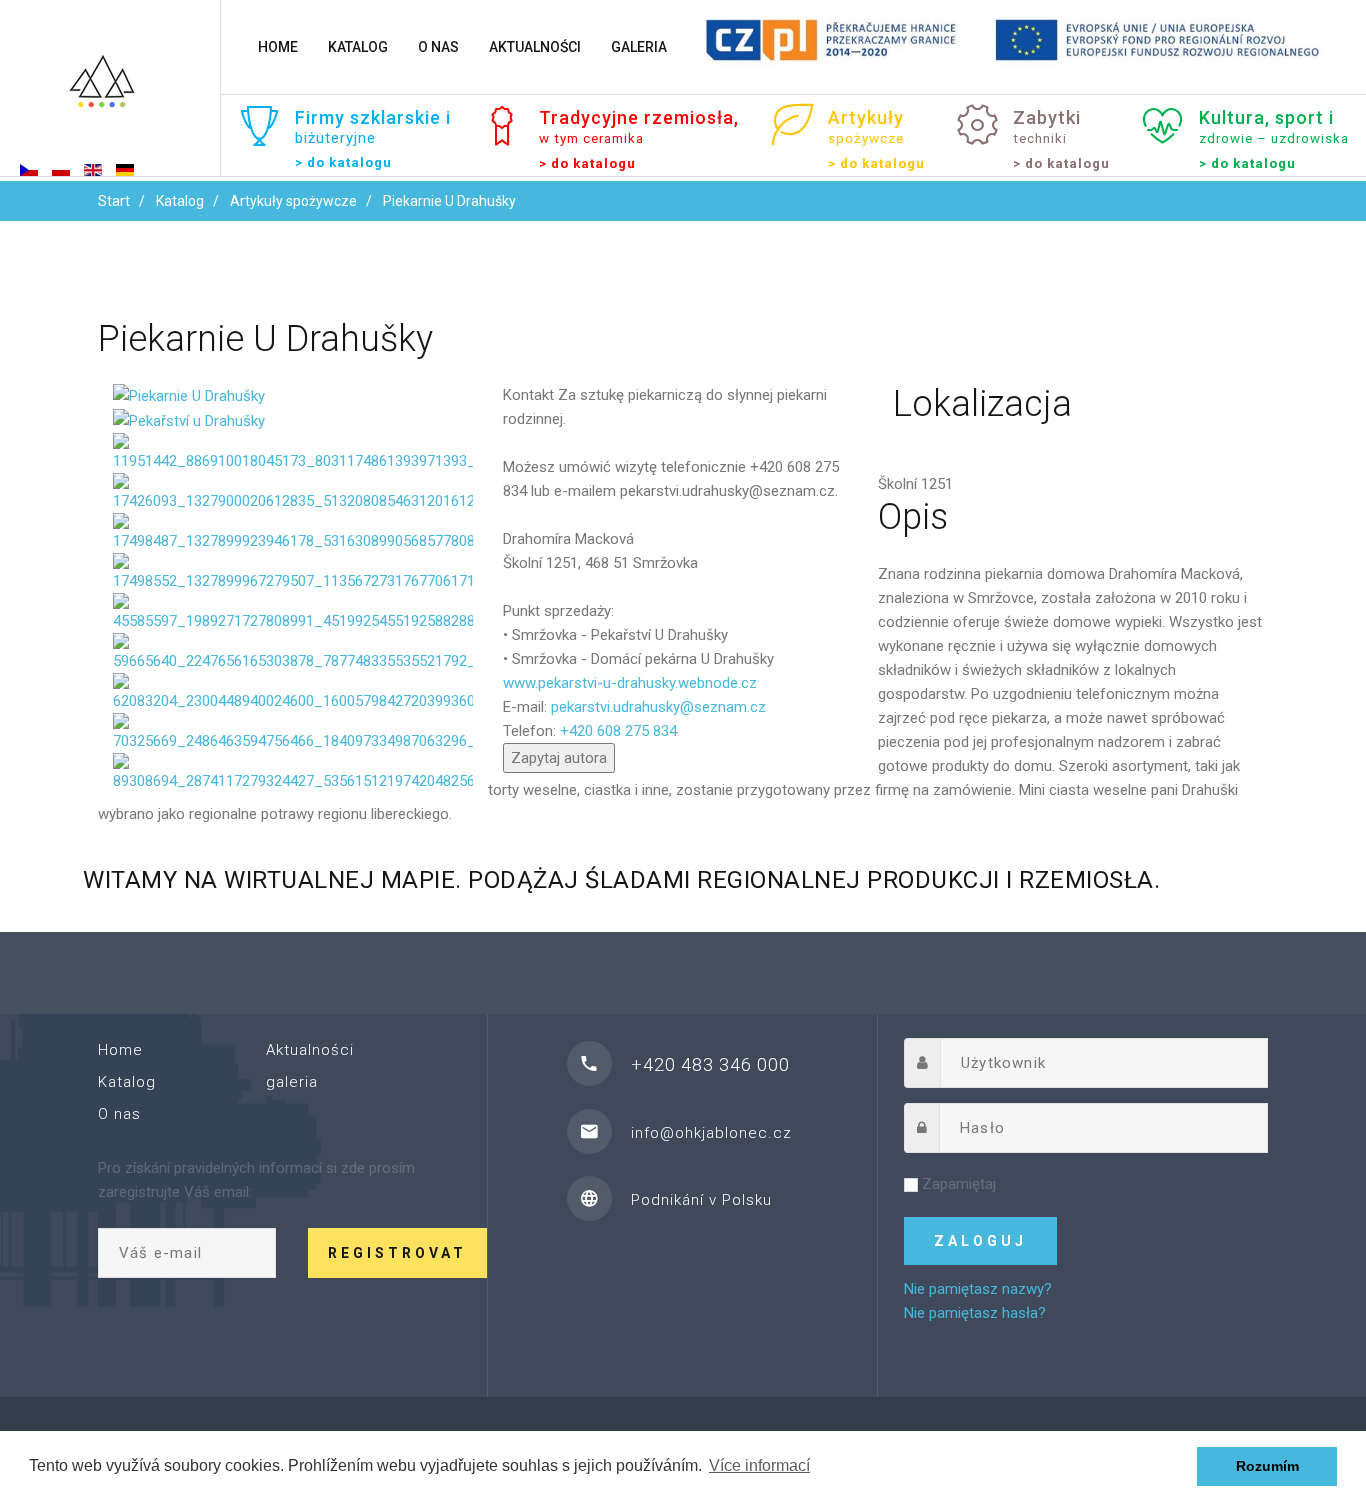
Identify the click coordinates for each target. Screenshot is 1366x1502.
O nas (438, 47)
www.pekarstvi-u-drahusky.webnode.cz (630, 683)
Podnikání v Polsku (701, 1200)
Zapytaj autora (559, 758)
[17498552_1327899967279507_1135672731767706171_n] (293, 572)
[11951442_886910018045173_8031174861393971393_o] (293, 452)
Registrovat (397, 1253)
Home (278, 47)
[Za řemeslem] (110, 90)
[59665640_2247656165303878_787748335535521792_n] (293, 652)
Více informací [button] (759, 1465)
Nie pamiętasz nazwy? (978, 1289)
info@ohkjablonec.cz (711, 1133)
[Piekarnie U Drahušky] (189, 395)
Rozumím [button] (1267, 1466)
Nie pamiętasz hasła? (975, 1313)
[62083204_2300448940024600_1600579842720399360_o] (293, 692)
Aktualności (535, 47)
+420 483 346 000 (710, 1064)
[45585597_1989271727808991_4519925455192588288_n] (293, 612)
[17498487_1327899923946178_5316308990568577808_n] (293, 532)
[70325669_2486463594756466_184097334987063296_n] (293, 732)
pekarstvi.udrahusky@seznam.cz (658, 707)
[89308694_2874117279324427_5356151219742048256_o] (293, 772)
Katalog (358, 47)
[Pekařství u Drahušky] (189, 420)
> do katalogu (343, 162)
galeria (639, 47)
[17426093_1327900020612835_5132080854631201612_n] (293, 492)
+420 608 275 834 (618, 731)
